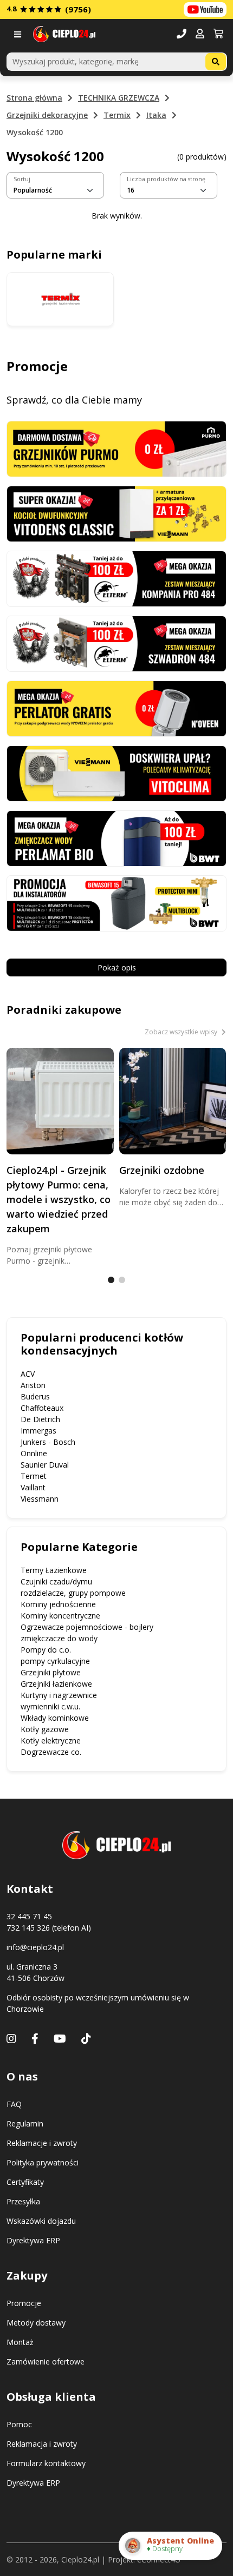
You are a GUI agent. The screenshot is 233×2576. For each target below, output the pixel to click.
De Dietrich (40, 1419)
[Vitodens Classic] (116, 513)
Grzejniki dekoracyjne (47, 115)
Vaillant (33, 1487)
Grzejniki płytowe (51, 1672)
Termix (117, 115)
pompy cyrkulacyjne (55, 1661)
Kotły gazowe (45, 1729)
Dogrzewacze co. (51, 1752)
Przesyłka (23, 2201)
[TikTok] (86, 2039)
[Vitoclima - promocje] (116, 773)
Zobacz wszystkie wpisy (182, 1032)
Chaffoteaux (42, 1408)
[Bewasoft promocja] (116, 903)
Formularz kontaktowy (46, 2463)
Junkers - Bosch (48, 1442)
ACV (28, 1374)
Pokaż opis (117, 967)
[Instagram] (11, 2039)
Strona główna (34, 98)
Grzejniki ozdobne (162, 1170)
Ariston (33, 1385)
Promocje (24, 2303)
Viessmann (40, 1499)
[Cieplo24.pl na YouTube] (205, 9)
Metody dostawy (36, 2323)
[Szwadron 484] (116, 642)
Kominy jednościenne (58, 1604)
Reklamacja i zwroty (42, 2444)
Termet (34, 1476)
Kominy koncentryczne (60, 1616)
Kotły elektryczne (51, 1741)
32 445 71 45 (29, 1916)
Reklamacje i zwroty (42, 2143)
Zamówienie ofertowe (46, 2362)
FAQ (14, 2104)
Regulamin (25, 2123)
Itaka (156, 115)
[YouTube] (60, 2039)
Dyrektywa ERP (33, 2240)
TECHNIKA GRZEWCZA (119, 98)
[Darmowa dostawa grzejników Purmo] (116, 448)
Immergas (38, 1431)
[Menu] (20, 34)
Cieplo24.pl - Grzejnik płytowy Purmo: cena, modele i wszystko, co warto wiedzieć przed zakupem (59, 1199)
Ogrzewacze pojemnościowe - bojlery (87, 1627)
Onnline (34, 1453)
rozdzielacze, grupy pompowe (73, 1593)
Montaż (20, 2342)
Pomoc (19, 2424)
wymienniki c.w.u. (50, 1706)
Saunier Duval (45, 1465)
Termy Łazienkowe (54, 1570)
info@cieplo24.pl (35, 1947)
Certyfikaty (25, 2182)
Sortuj (22, 179)
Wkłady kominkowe (55, 1718)
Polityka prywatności (43, 2162)
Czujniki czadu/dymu (56, 1581)
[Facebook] (35, 2039)
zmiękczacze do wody (59, 1638)
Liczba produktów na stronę (166, 179)
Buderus (35, 1396)
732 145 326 (28, 1928)
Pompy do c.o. (46, 1650)
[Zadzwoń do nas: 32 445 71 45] (182, 34)
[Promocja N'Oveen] (116, 707)
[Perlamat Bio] (116, 838)
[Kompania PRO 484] (116, 577)
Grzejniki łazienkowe (56, 1684)
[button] (200, 34)
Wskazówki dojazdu (41, 2221)
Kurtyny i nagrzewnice (59, 1695)
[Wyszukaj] (216, 62)
